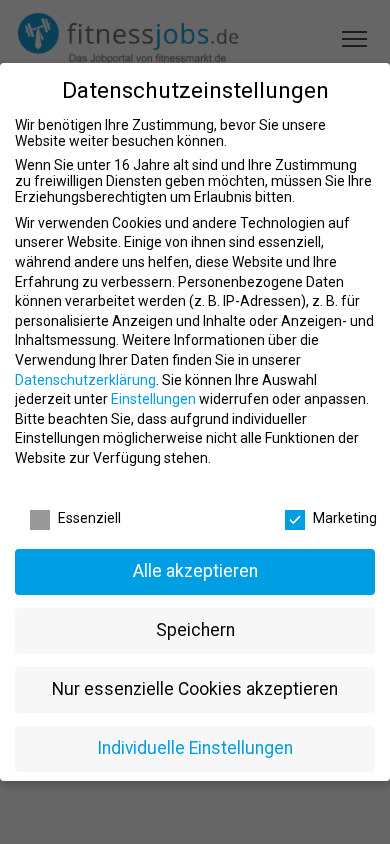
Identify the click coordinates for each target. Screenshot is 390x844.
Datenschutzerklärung (85, 380)
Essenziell (89, 518)
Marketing (345, 518)
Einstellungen (153, 399)
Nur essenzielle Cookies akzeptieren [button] (195, 689)
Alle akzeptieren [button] (195, 571)
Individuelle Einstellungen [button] (195, 748)
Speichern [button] (195, 630)
